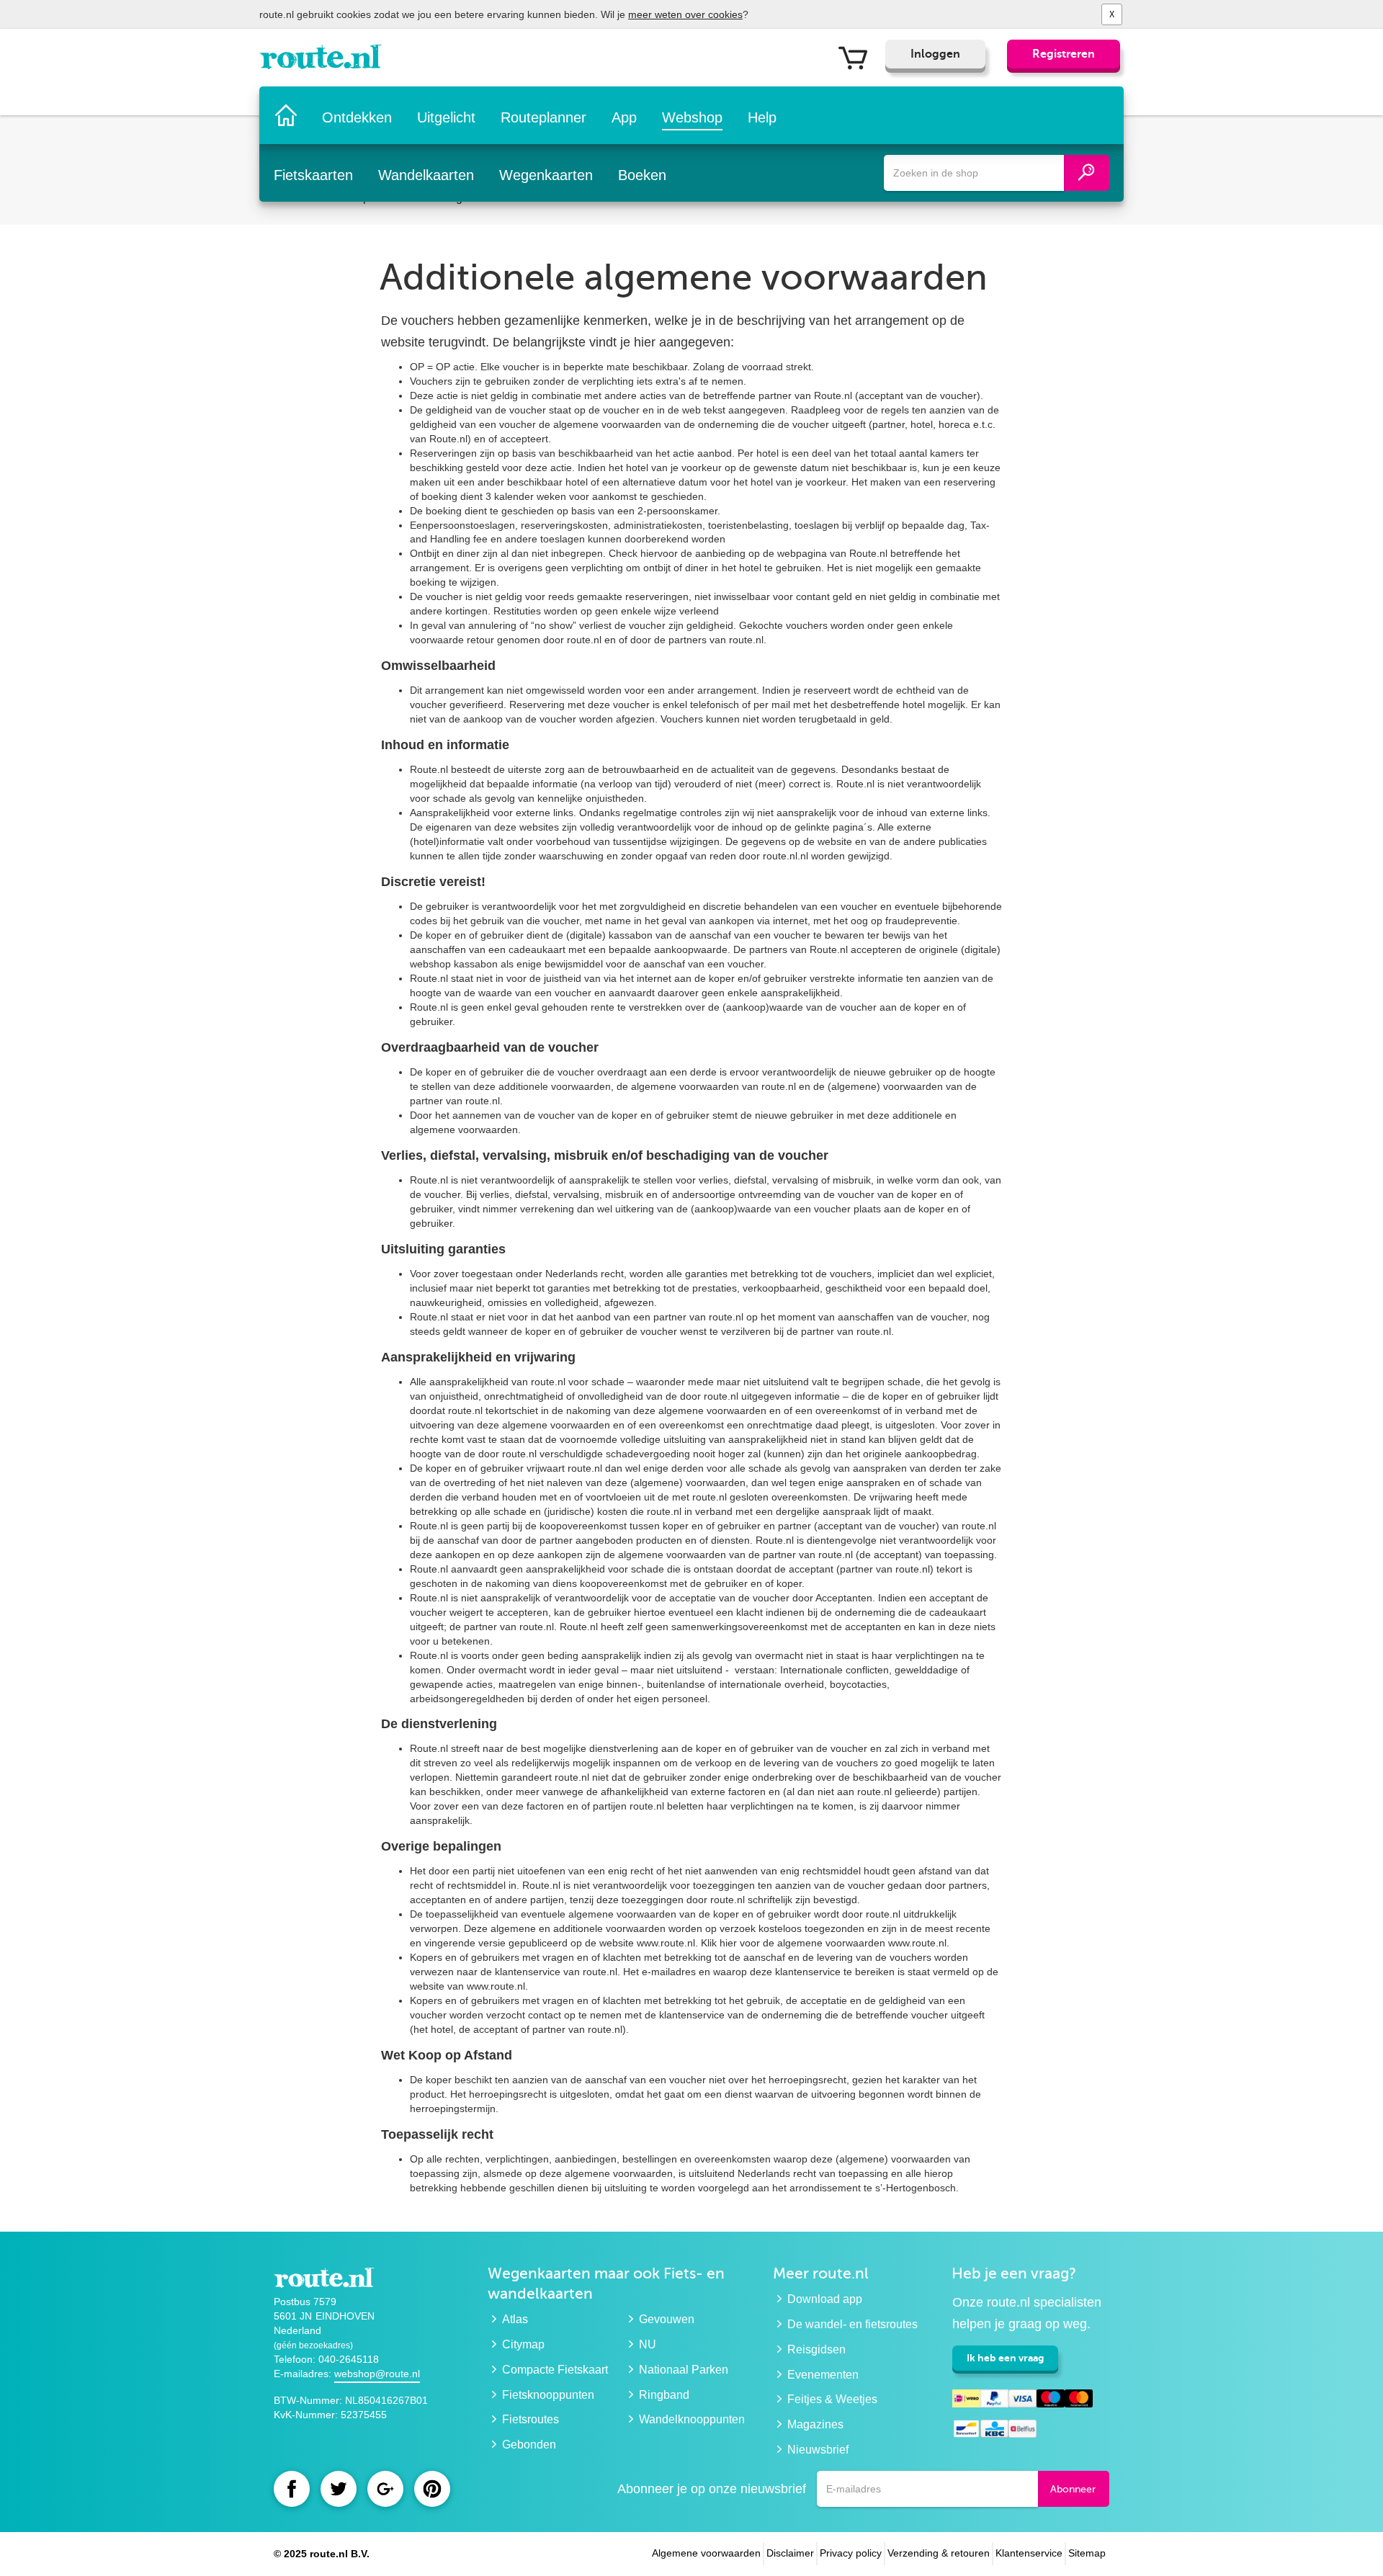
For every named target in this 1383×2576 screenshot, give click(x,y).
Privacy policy (851, 2553)
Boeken (642, 175)
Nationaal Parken (684, 2370)
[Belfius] (1022, 2431)
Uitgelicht (446, 117)
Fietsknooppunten (548, 2395)
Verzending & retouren (939, 2553)
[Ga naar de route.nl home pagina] (325, 61)
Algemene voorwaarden (706, 2553)
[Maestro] (1051, 2401)
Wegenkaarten (546, 175)
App (624, 117)
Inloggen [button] (935, 54)
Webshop (692, 117)
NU (648, 2344)
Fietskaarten (313, 175)
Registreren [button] (1064, 54)
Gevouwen (667, 2319)
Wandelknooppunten (692, 2419)
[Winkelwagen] (858, 57)
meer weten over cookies (685, 14)
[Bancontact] (966, 2431)
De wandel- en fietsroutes (852, 2324)
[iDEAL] (966, 2401)
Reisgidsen (816, 2349)
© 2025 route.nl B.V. (322, 2554)
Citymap (523, 2344)
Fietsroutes (531, 2419)
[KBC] (994, 2431)
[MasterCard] (1079, 2401)
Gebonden (529, 2445)
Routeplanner (543, 117)
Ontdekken (357, 117)
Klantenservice (1029, 2553)
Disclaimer (790, 2553)
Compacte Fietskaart (555, 2370)
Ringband (664, 2395)
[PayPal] (994, 2401)
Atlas (515, 2319)
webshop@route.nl (377, 2374)
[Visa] (1022, 2401)
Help (762, 117)
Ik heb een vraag (1005, 2358)
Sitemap (1087, 2553)
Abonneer (1073, 2489)
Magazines (815, 2424)
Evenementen (823, 2375)
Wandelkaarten (426, 175)
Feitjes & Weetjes (832, 2399)
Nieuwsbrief (818, 2450)
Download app (825, 2299)
